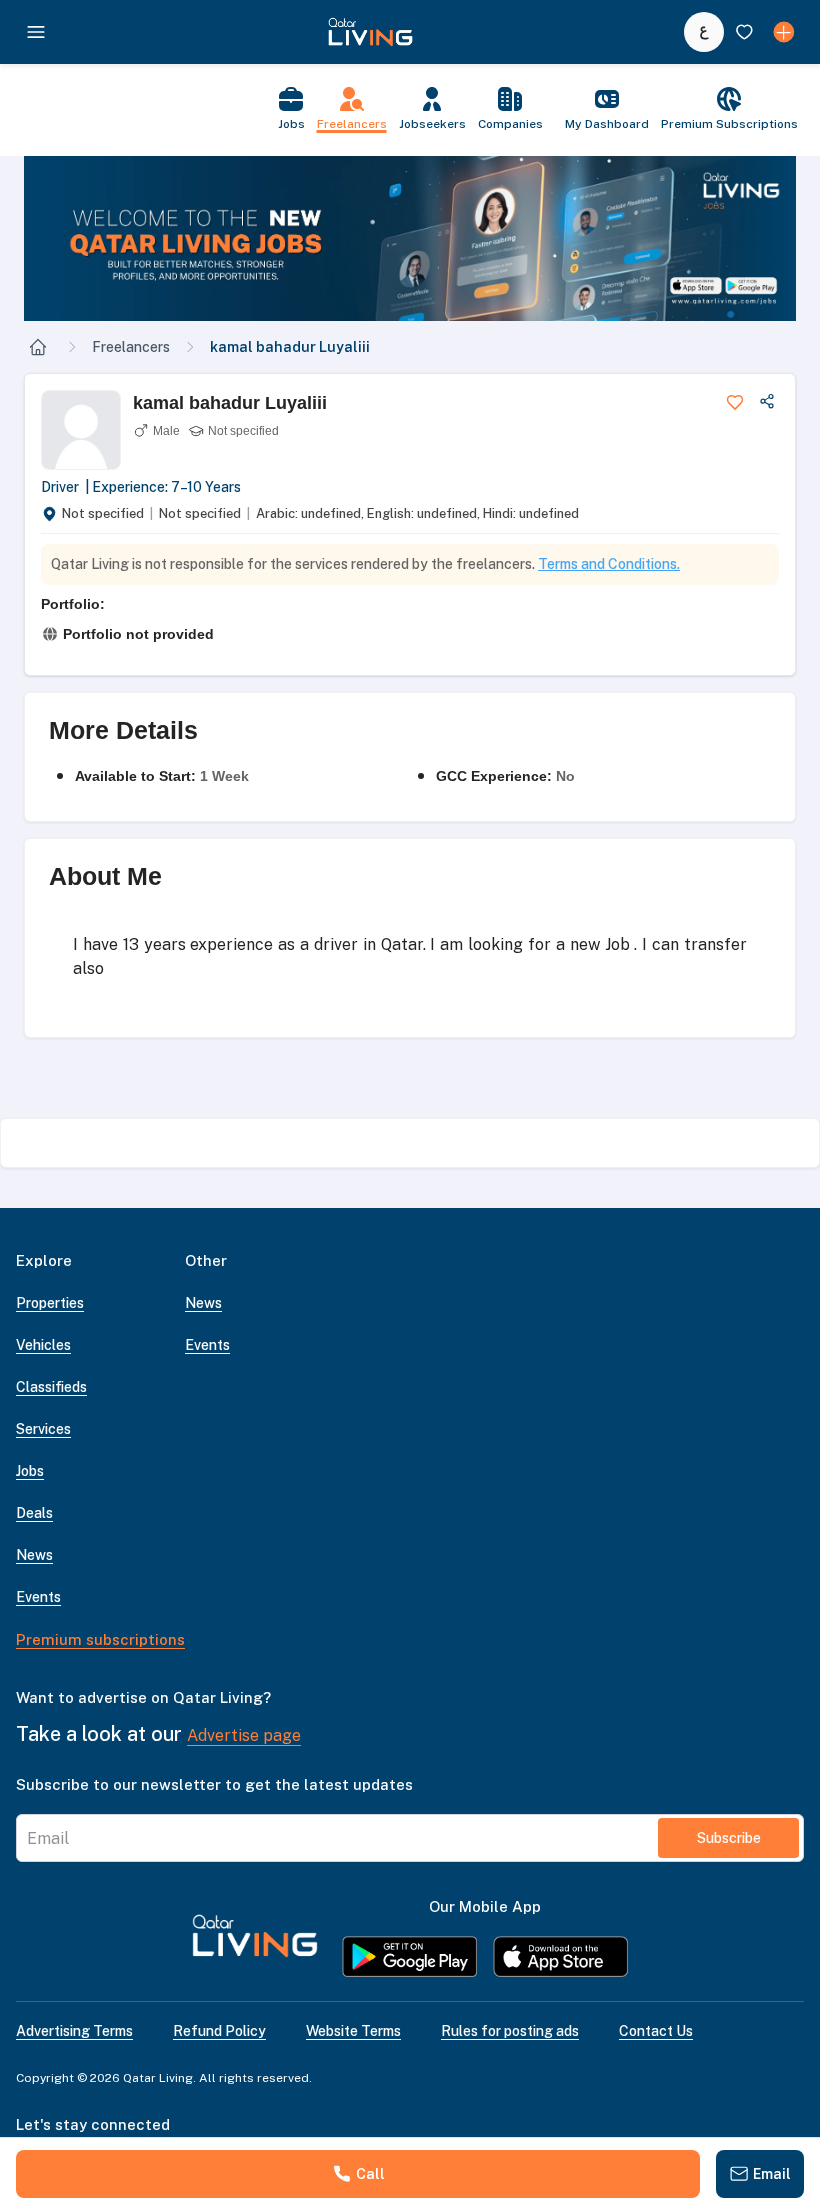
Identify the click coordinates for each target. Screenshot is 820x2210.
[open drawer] (36, 32)
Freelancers (131, 347)
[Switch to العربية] (704, 32)
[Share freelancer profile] (767, 402)
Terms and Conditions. (609, 564)
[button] (410, 238)
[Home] (38, 347)
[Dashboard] (784, 32)
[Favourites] (744, 32)
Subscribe (729, 1838)
